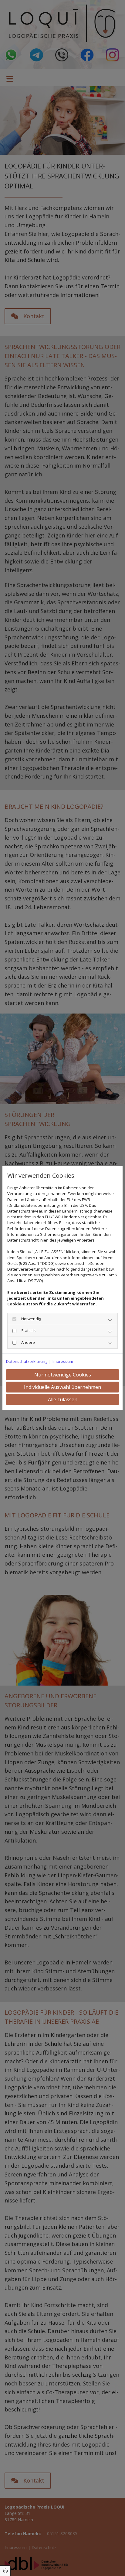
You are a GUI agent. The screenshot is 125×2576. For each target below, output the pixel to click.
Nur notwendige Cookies (63, 1375)
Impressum (63, 1361)
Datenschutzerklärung (27, 1361)
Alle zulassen (63, 1399)
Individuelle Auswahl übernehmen (62, 1387)
